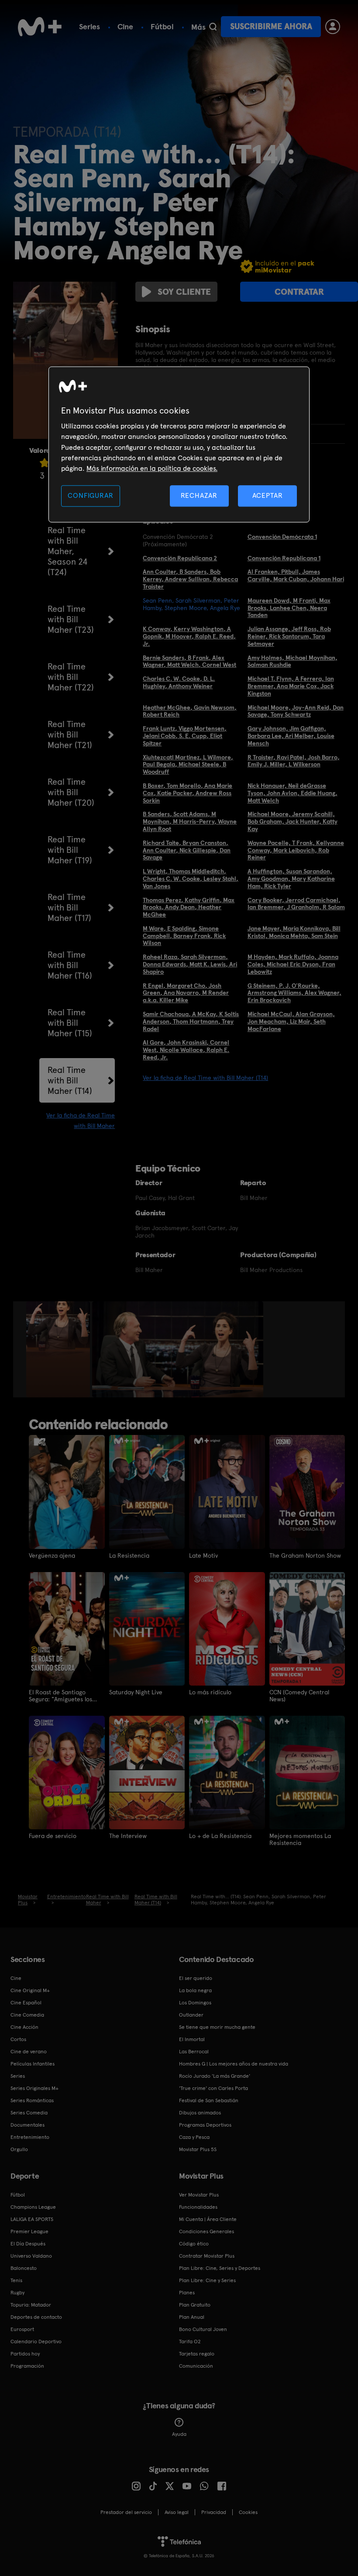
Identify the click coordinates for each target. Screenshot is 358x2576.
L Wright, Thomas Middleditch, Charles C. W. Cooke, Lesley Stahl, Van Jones (191, 879)
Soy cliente (184, 292)
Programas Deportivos (205, 2125)
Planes (187, 2293)
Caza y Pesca (194, 2137)
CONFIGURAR (90, 495)
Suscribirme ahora (271, 26)
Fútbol (162, 26)
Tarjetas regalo (197, 2354)
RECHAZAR (199, 495)
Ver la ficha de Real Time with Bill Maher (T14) (205, 1078)
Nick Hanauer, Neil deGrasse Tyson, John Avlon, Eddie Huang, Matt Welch (293, 793)
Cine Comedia (27, 2015)
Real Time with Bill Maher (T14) (70, 1080)
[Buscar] (213, 27)
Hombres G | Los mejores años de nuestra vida (234, 2064)
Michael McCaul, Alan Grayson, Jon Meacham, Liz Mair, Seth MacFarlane (291, 1021)
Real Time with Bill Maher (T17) (69, 907)
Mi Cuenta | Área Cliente (208, 2219)
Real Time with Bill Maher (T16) (70, 965)
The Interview (128, 1836)
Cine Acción (24, 2027)
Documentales (28, 2125)
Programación (27, 2366)
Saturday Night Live (136, 1692)
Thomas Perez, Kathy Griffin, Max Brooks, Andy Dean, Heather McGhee (189, 907)
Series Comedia (29, 2113)
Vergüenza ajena (52, 1555)
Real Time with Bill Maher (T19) (70, 850)
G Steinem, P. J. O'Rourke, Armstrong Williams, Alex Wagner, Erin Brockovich (294, 993)
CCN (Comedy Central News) (299, 1696)
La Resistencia (129, 1555)
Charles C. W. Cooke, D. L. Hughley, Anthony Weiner (179, 682)
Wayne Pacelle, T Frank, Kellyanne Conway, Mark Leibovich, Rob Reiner (296, 850)
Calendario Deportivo (36, 2342)
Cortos (18, 2039)
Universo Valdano (31, 2256)
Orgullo (19, 2149)
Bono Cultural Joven (203, 2329)
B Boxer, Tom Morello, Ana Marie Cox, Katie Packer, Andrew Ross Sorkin (188, 793)
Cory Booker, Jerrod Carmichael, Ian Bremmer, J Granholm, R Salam (296, 904)
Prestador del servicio (126, 2512)
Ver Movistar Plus (199, 2195)
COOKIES (248, 2512)
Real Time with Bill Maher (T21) (70, 735)
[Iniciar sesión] (333, 27)
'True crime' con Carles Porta (213, 2088)
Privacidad (214, 2512)
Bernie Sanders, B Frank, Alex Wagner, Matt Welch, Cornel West (189, 661)
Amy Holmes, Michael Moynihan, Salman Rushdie (293, 661)
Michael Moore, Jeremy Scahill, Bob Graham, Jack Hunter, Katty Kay (293, 821)
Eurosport (22, 2329)
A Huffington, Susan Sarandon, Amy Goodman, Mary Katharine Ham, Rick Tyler (291, 879)
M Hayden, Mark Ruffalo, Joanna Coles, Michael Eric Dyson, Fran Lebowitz (293, 964)
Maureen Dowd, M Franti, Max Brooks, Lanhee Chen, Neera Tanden (289, 608)
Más (198, 27)
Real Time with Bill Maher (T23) (71, 619)
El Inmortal (192, 2039)
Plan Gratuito (195, 2305)
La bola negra (195, 1990)
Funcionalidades (198, 2207)
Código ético (194, 2244)
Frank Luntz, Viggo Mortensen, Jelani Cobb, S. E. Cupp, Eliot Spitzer (185, 736)
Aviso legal (177, 2512)
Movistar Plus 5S (198, 2149)
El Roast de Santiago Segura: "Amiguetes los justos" (60, 1696)
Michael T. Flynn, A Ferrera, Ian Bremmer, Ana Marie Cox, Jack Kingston (291, 686)
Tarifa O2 (190, 2342)
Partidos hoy (25, 2354)
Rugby (17, 2293)
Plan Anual (192, 2317)
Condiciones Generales (207, 2231)
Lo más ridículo (210, 1692)
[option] (59, 1349)
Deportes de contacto (36, 2317)
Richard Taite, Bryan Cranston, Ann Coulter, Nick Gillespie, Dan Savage (187, 850)
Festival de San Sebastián (209, 2100)
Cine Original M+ (30, 1990)
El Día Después (28, 2244)
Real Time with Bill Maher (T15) (70, 1023)
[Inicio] (40, 27)
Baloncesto (24, 2268)
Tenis (16, 2280)
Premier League (29, 2231)
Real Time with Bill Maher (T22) (71, 677)
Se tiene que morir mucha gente (217, 2027)
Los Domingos (195, 2003)
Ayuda (179, 2434)
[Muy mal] (45, 463)
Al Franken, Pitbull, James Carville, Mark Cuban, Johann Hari (296, 575)
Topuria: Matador (31, 2305)
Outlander (191, 2015)
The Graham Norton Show (305, 1555)
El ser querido (196, 1978)
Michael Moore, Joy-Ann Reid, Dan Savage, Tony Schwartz (296, 711)
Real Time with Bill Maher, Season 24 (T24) (68, 551)
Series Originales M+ (34, 2088)
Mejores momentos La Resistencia (300, 1839)
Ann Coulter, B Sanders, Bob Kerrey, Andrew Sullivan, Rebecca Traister (190, 579)
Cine (125, 26)
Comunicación (196, 2366)
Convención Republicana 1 (284, 558)
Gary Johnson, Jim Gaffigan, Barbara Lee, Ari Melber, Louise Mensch (291, 736)
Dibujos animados (200, 2113)
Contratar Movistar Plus (207, 2256)
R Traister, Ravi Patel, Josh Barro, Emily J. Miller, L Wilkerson (294, 761)
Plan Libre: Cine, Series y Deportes (220, 2268)
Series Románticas (32, 2100)
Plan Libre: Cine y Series (207, 2280)
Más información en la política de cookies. (152, 469)
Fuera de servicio (53, 1836)
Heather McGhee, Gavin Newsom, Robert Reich (190, 711)
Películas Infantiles (33, 2064)
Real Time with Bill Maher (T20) (71, 792)
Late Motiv (203, 1555)
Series (89, 26)
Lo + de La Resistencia (220, 1836)
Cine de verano (29, 2052)
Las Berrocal (194, 2052)
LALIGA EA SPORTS (32, 2219)
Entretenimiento (30, 2137)
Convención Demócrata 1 (282, 537)
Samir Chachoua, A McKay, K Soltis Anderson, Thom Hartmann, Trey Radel (191, 1021)
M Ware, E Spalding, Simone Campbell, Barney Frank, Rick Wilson (184, 936)
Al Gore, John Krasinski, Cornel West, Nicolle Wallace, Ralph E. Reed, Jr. (186, 1050)
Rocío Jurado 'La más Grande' (215, 2076)
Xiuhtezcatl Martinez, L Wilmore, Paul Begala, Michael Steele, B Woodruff (188, 765)
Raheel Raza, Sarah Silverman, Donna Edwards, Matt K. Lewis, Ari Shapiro (190, 964)
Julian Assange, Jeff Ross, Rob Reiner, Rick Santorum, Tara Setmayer (289, 636)
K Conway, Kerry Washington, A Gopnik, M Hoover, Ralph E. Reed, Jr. (189, 636)
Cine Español (26, 2003)
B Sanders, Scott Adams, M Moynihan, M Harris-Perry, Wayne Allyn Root (190, 821)
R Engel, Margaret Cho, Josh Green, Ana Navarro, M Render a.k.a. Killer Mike (186, 993)
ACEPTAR (268, 495)
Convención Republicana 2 (180, 558)
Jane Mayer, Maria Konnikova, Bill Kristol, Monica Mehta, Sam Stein (294, 932)
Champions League (33, 2207)
